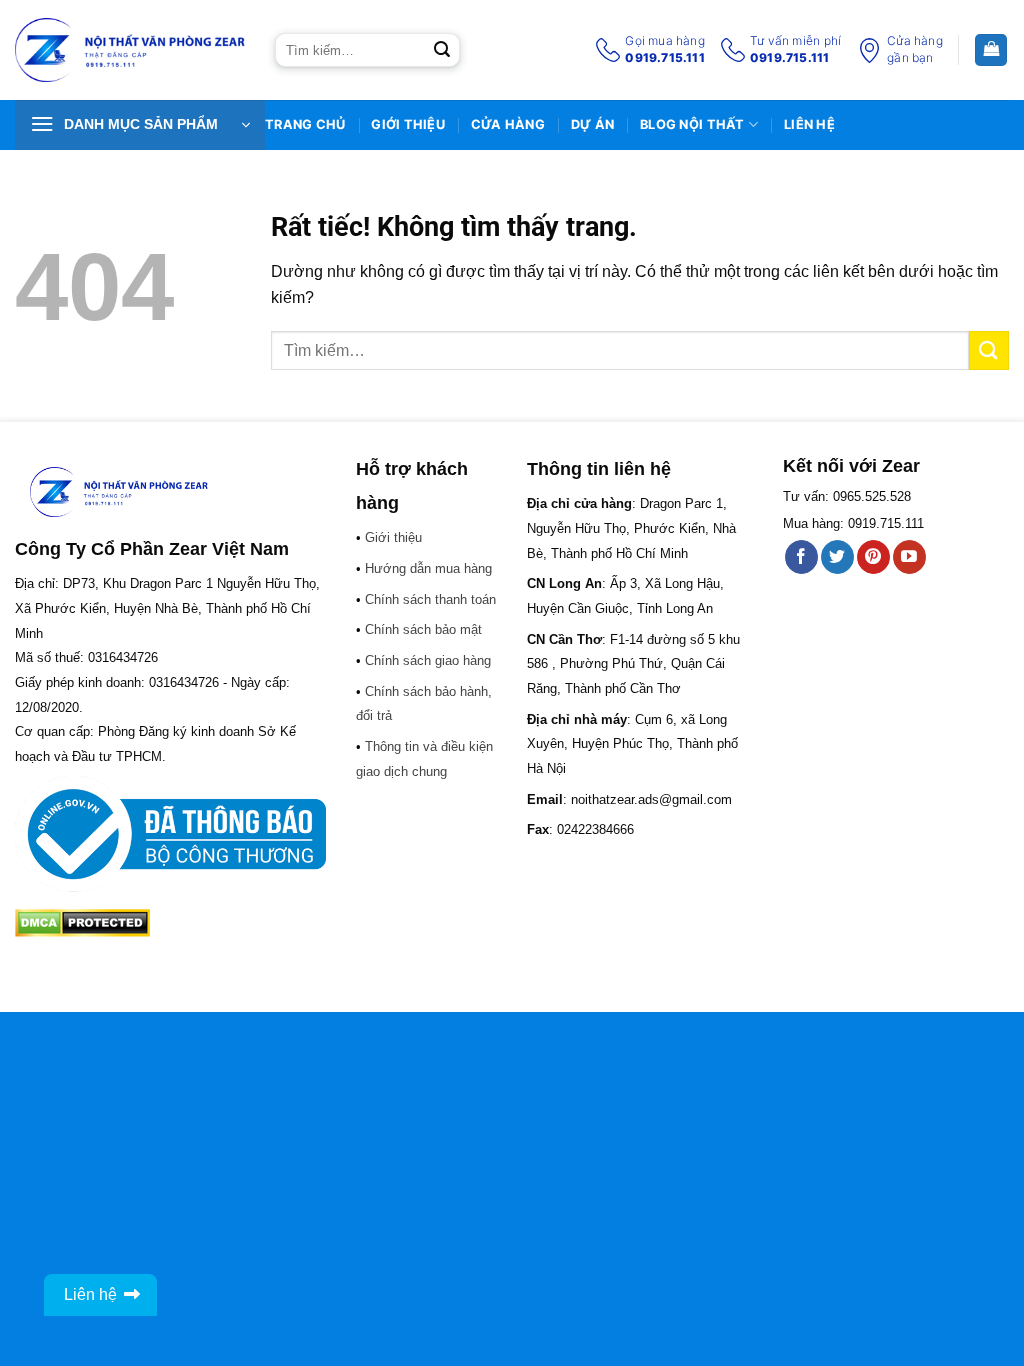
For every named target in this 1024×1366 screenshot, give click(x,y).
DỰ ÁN (592, 124)
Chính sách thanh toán (430, 599)
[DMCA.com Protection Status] (82, 921)
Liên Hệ (809, 124)
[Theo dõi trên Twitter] (837, 557)
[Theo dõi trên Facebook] (801, 557)
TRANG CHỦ (305, 124)
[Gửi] (442, 50)
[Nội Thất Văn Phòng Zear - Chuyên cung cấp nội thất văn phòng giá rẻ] (130, 50)
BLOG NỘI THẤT (692, 124)
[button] (140, 125)
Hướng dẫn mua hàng (428, 568)
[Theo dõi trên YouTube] (909, 557)
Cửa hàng (508, 124)
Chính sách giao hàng (428, 660)
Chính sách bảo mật (423, 629)
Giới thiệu (408, 124)
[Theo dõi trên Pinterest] (873, 557)
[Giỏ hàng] (991, 50)
